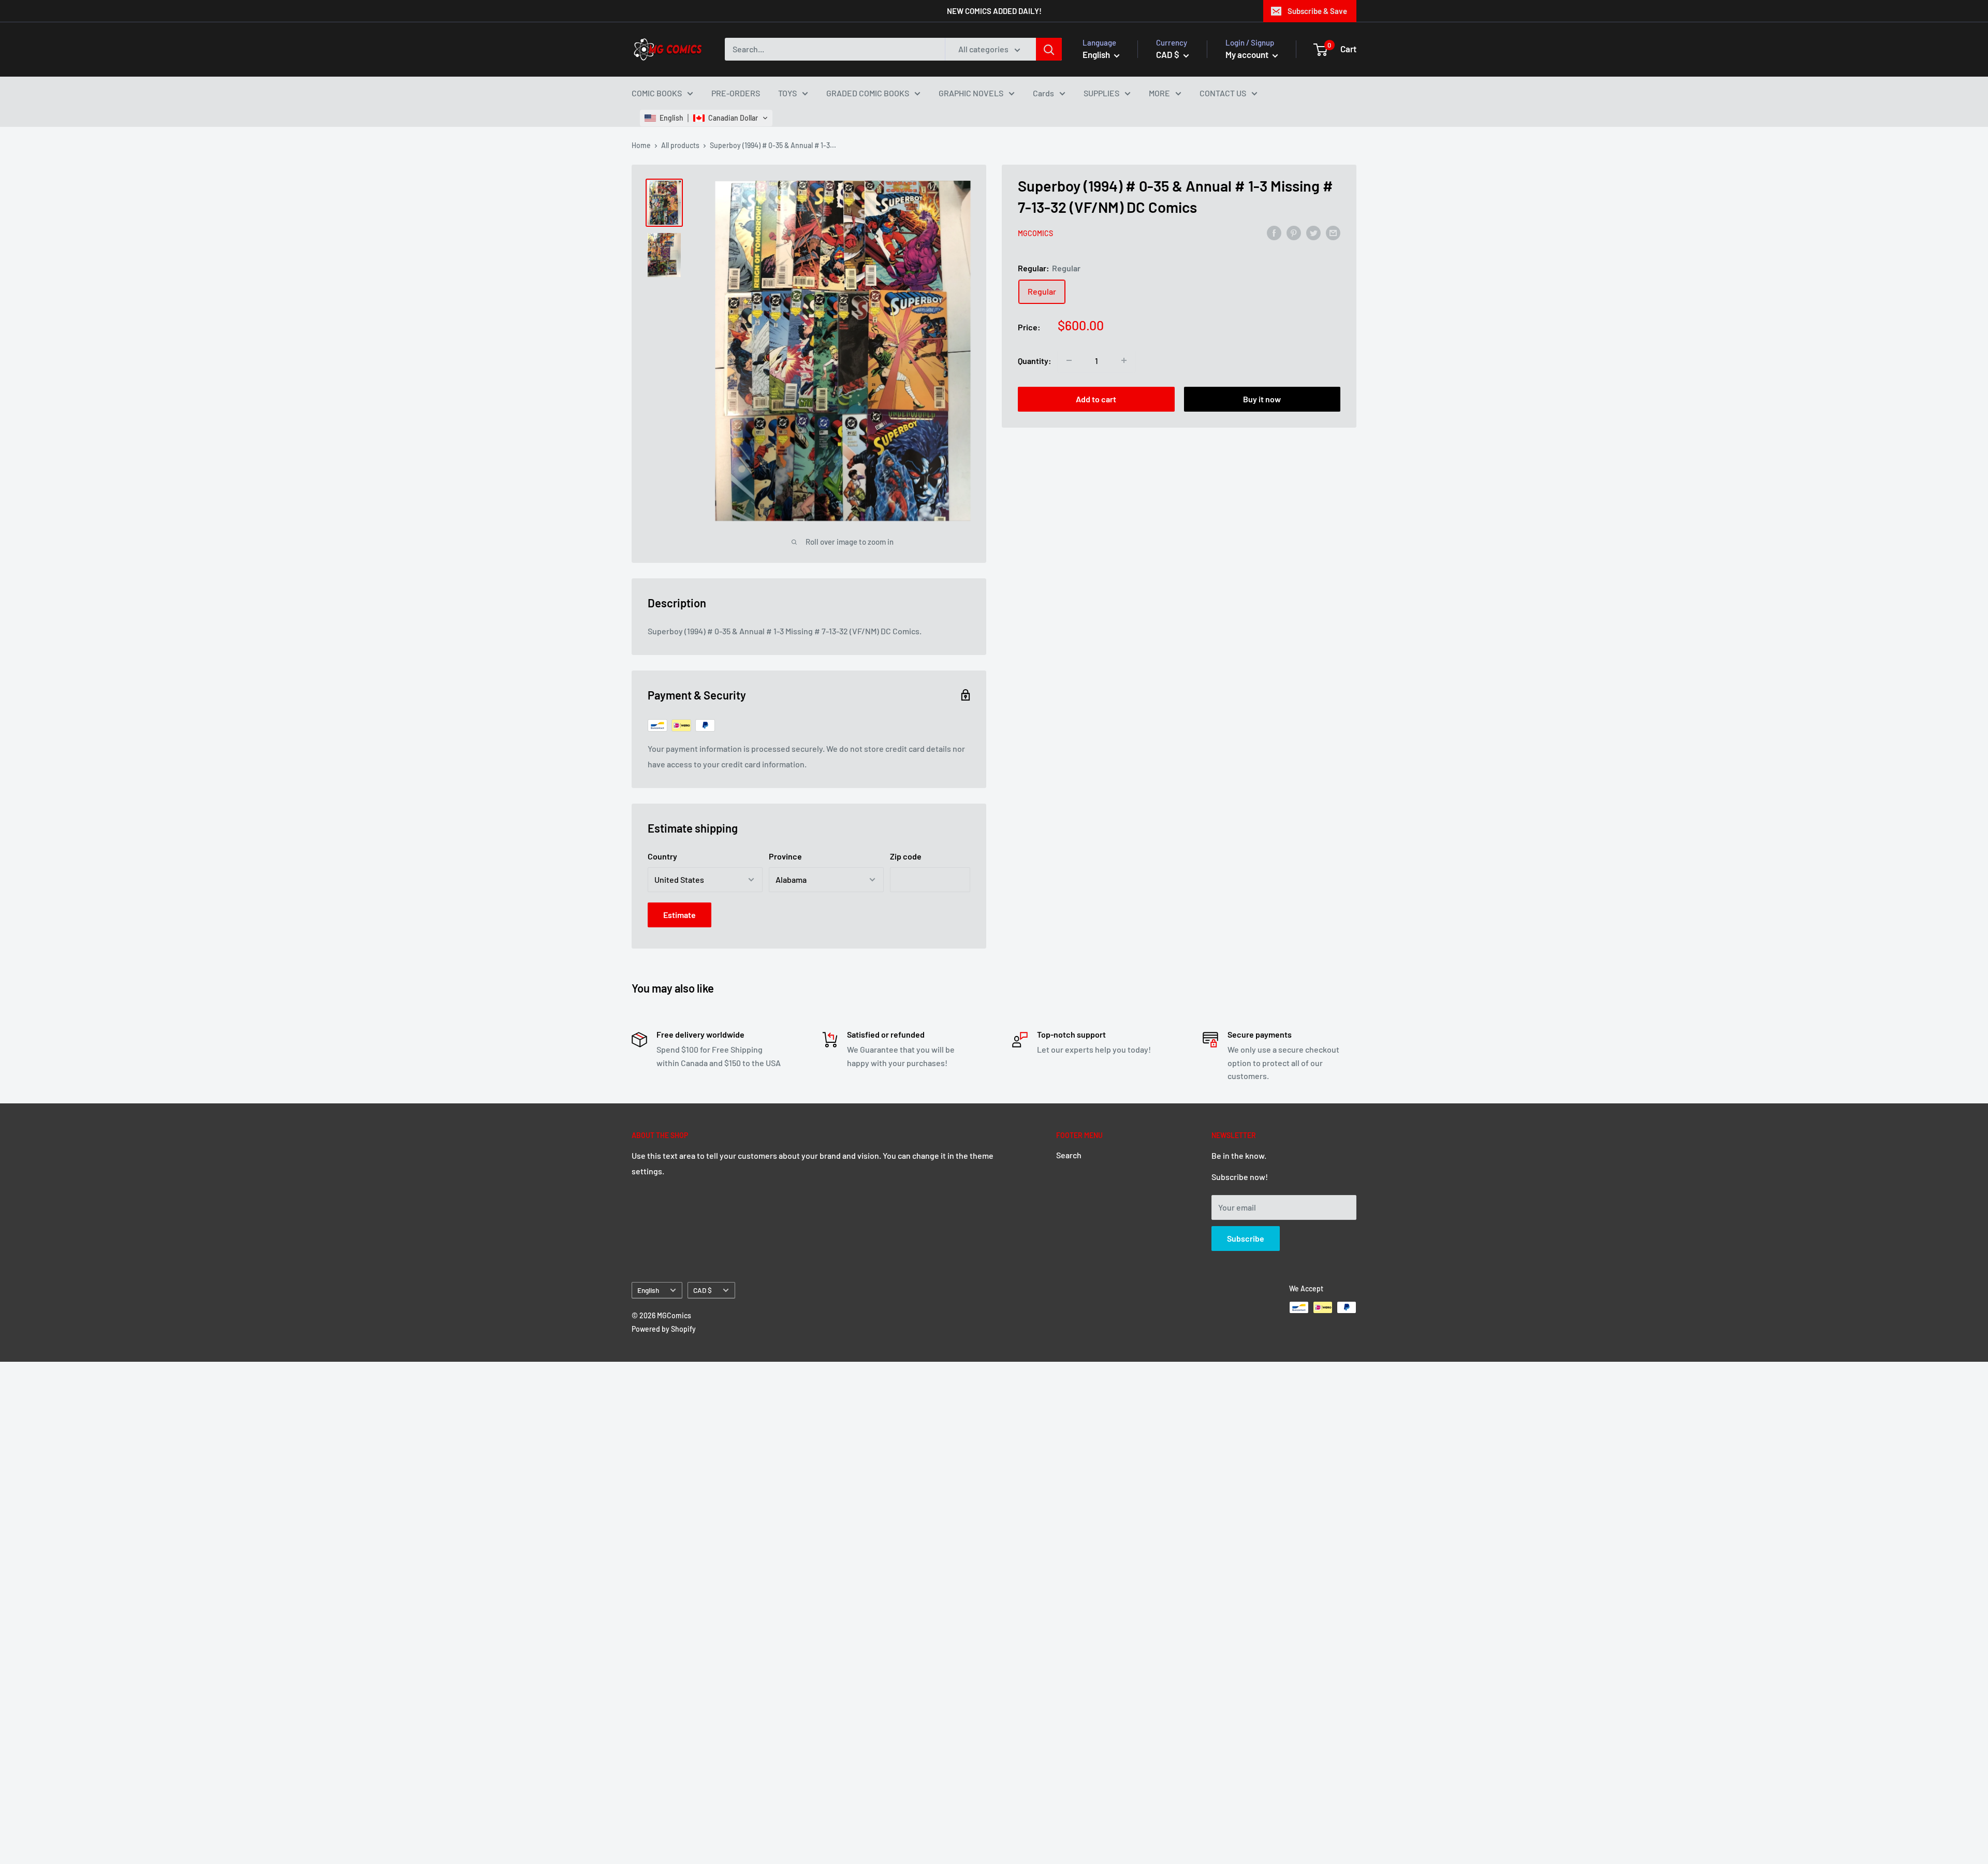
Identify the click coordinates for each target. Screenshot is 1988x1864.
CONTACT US (1223, 93)
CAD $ (703, 1290)
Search (1069, 1155)
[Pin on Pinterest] (1294, 232)
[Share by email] (1333, 232)
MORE (1159, 93)
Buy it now (1262, 398)
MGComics (1035, 233)
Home (641, 145)
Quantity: (1035, 360)
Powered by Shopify (664, 1329)
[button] (706, 118)
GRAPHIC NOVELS (971, 93)
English (648, 1290)
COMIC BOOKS (657, 93)
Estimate (679, 915)
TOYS (787, 93)
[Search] (1049, 49)
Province (785, 856)
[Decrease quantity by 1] (1069, 360)
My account (1248, 54)
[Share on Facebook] (1274, 232)
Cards (1043, 93)
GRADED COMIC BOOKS (868, 93)
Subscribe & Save (1317, 11)
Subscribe (1246, 1238)
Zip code (906, 856)
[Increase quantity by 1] (1124, 360)
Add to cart (1096, 398)
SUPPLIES (1101, 93)
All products (680, 145)
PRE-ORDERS (736, 93)
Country (662, 856)
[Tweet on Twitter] (1313, 232)
